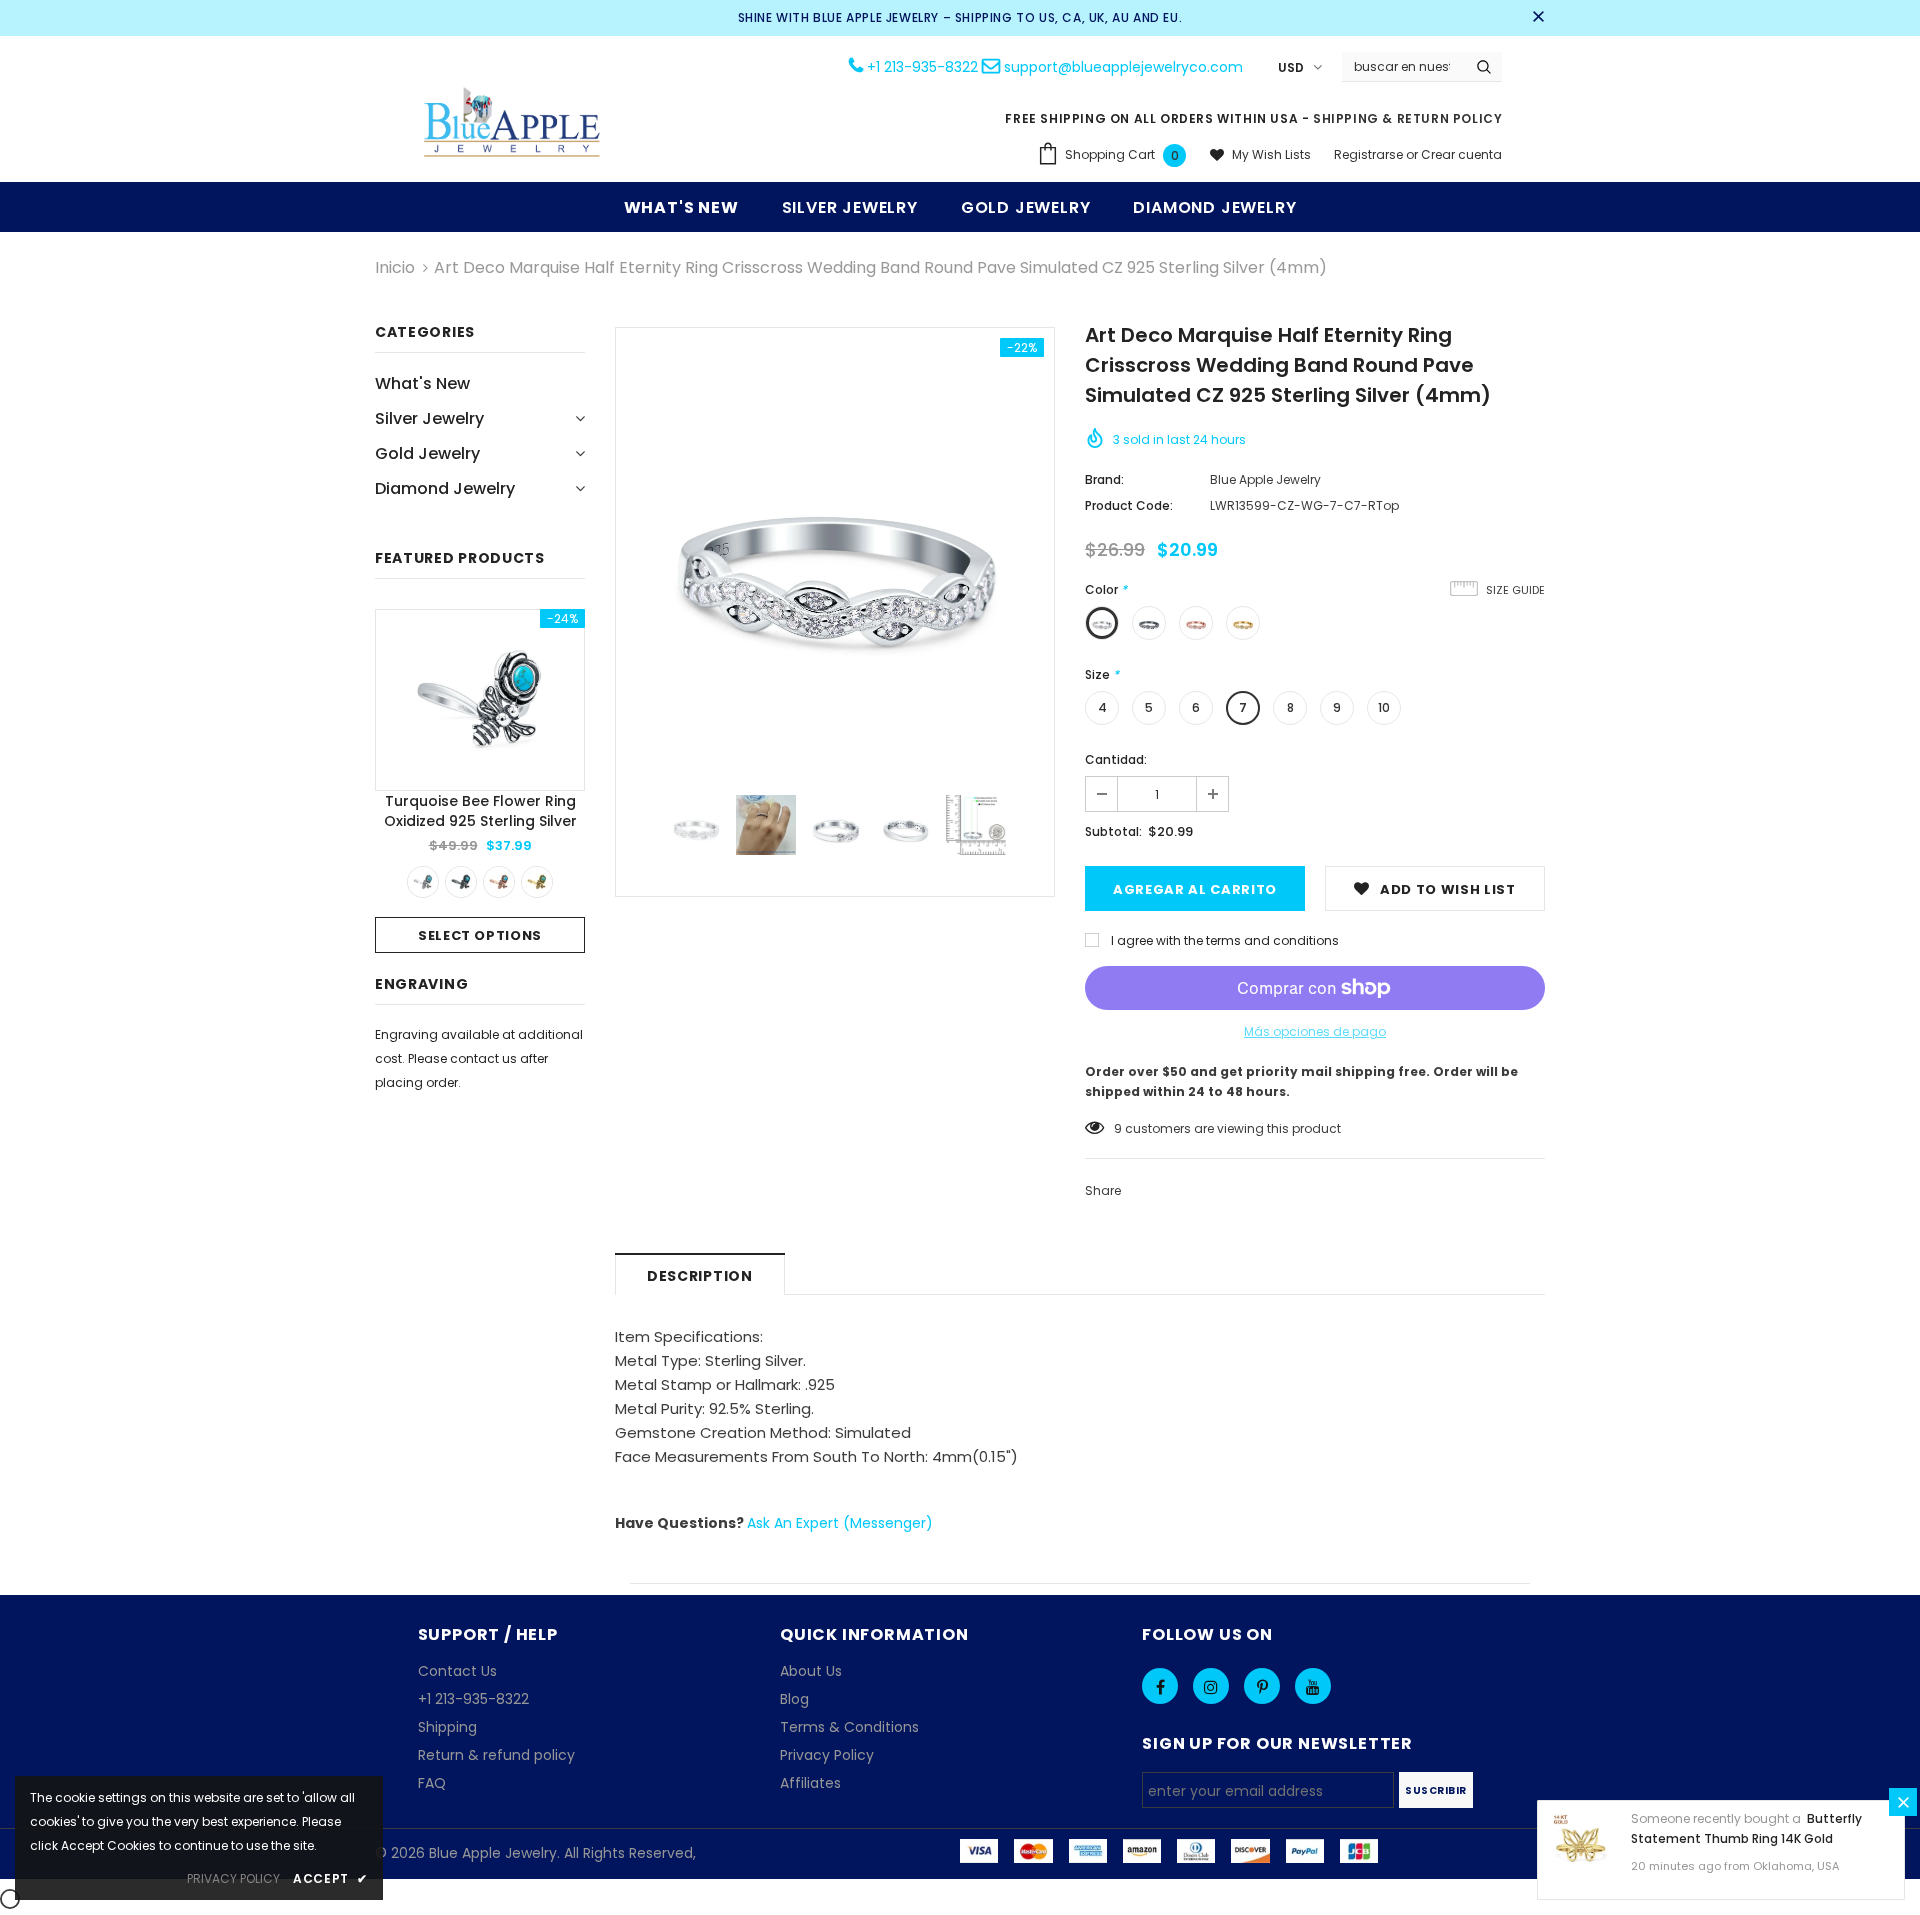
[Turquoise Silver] (423, 882)
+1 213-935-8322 (922, 67)
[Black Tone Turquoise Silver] (461, 882)
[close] (1538, 18)
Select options (480, 935)
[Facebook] (1160, 1686)
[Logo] (513, 124)
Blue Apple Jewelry (1265, 479)
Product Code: (1129, 505)
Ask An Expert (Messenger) (840, 1523)
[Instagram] (1211, 1686)
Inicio (395, 267)
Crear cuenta (1461, 154)
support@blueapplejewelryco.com (1123, 67)
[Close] (1903, 1802)
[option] (480, 781)
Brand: (1104, 479)
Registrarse (1370, 154)
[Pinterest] (1262, 1686)
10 (1384, 707)
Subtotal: (1113, 831)
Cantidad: (1116, 759)
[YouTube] (1313, 1686)
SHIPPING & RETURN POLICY (1407, 118)
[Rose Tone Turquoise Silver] (499, 882)
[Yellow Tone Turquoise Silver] (537, 882)
